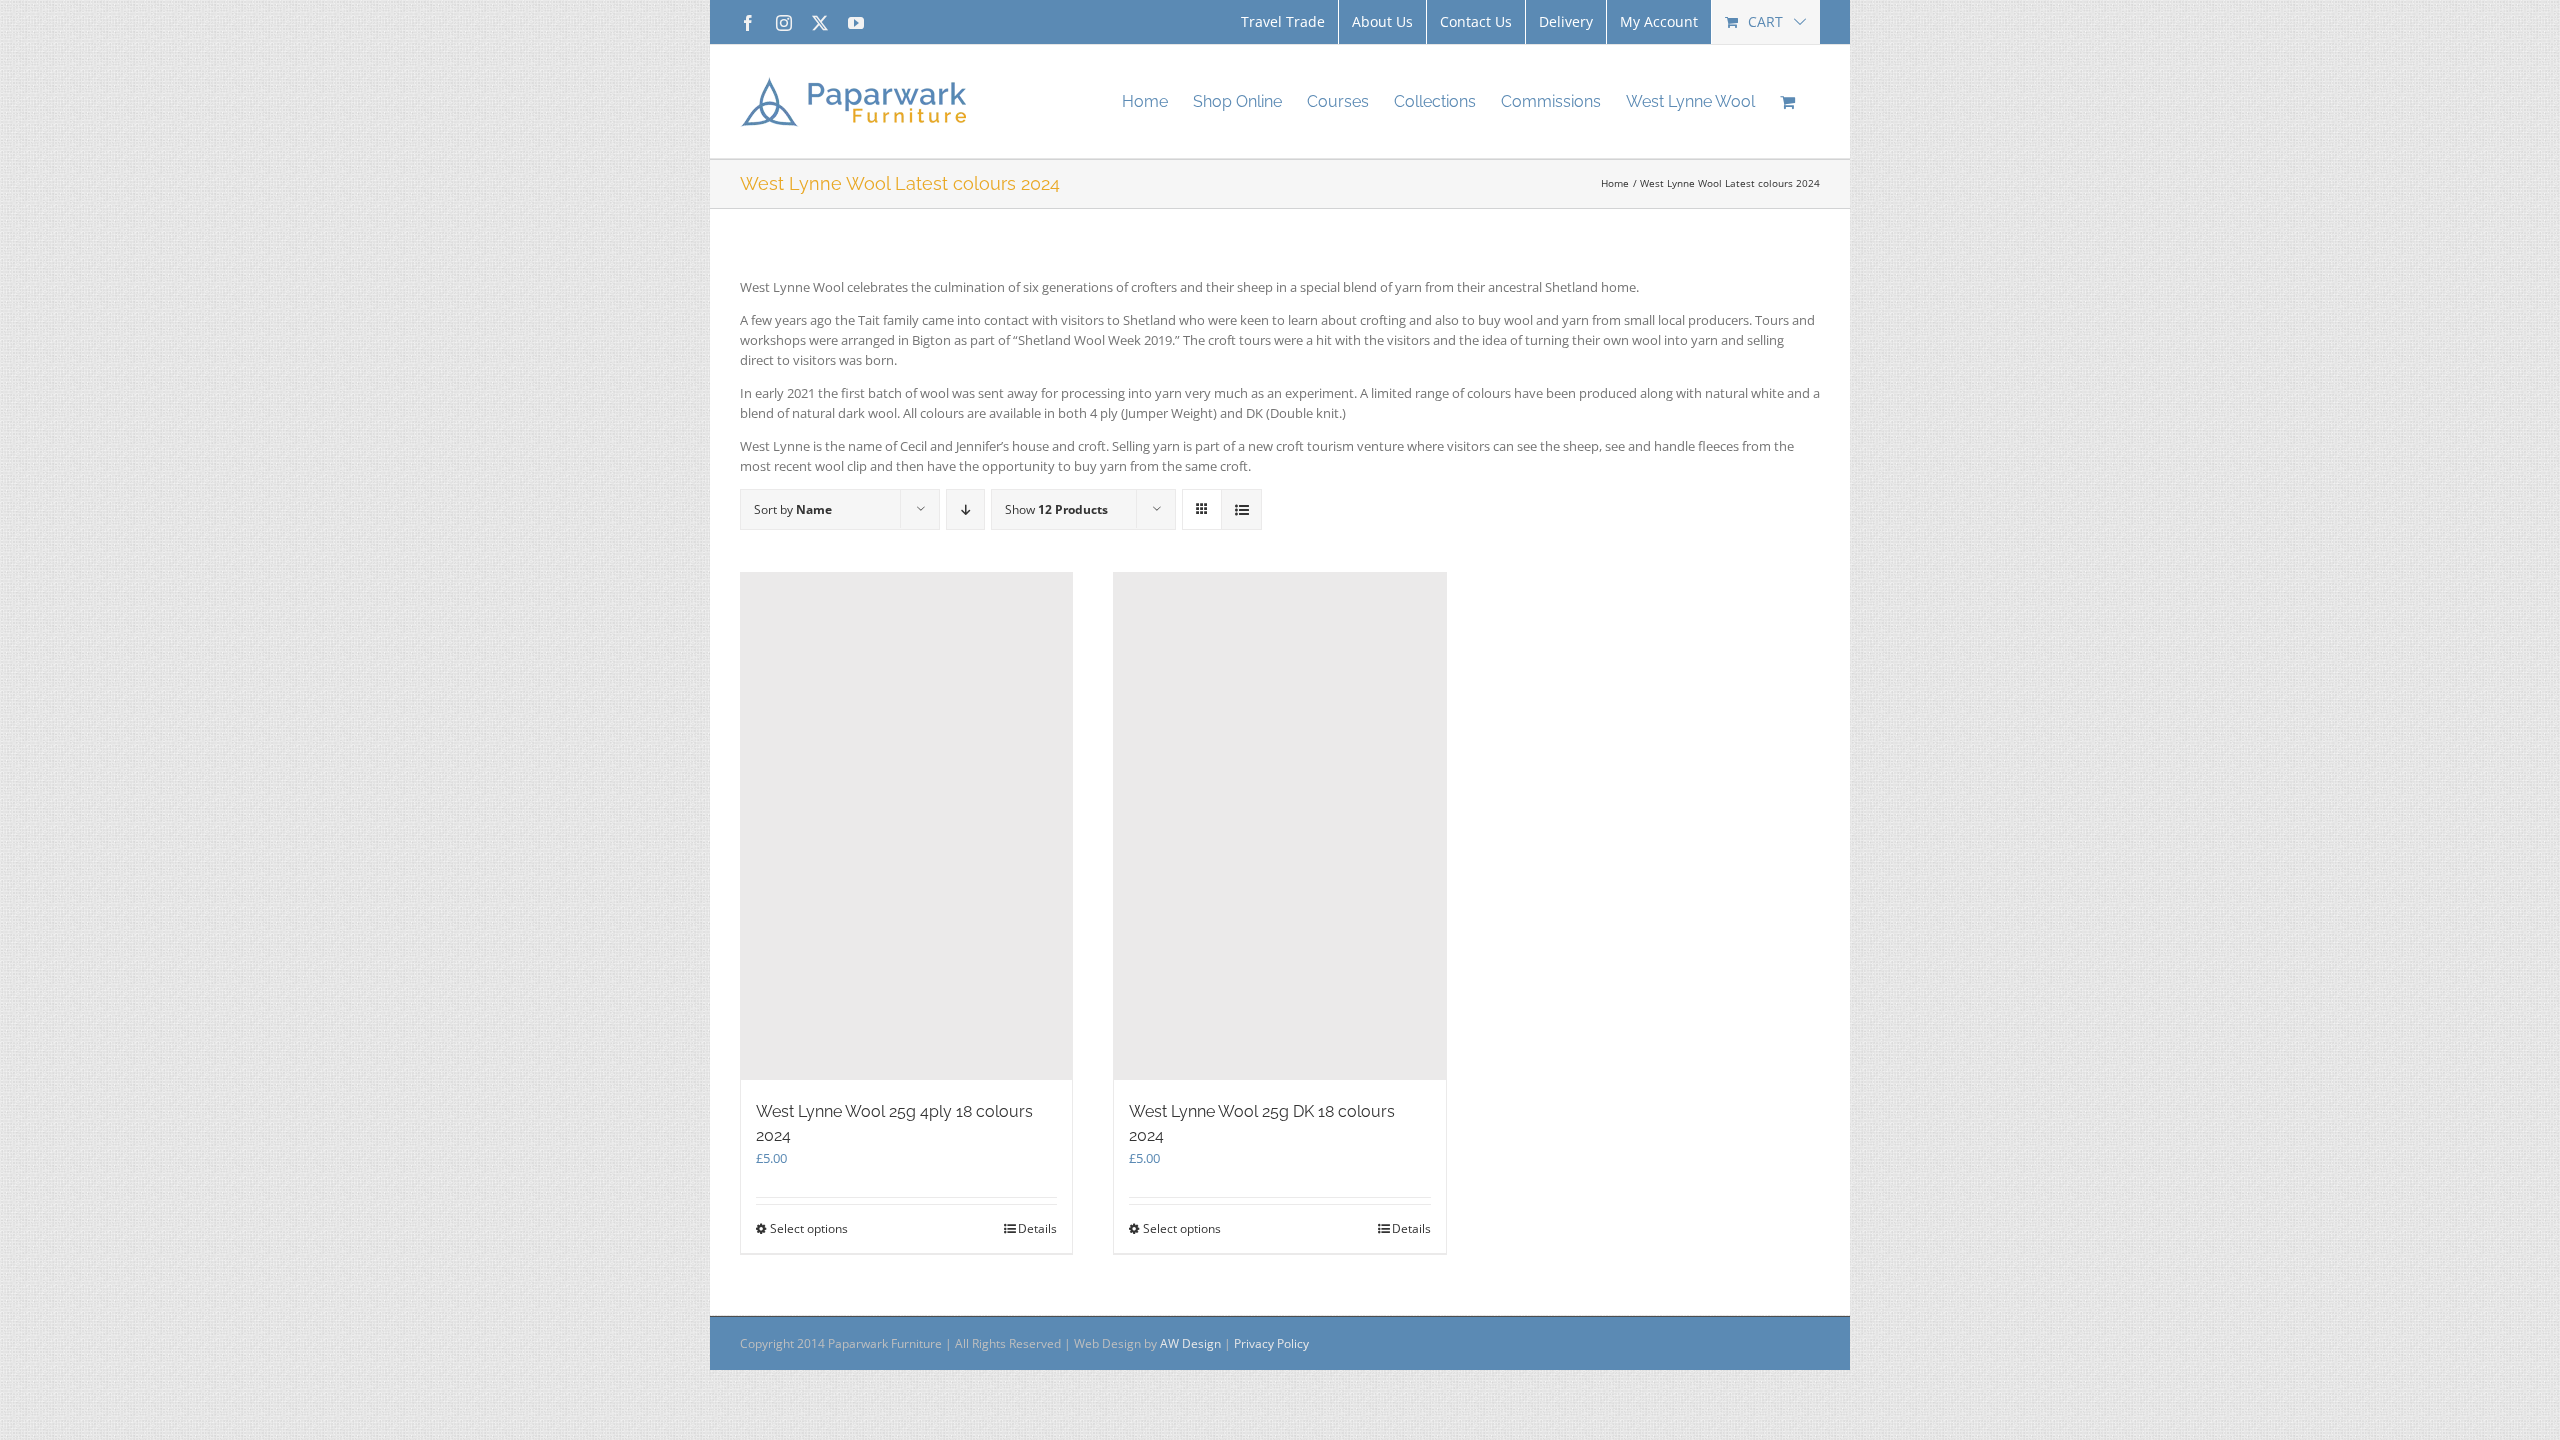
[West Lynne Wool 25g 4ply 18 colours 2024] (906, 826)
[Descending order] (965, 509)
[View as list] (1241, 509)
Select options (809, 1228)
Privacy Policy (1271, 1343)
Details (1037, 1228)
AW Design (1190, 1343)
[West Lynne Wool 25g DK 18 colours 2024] (1279, 826)
